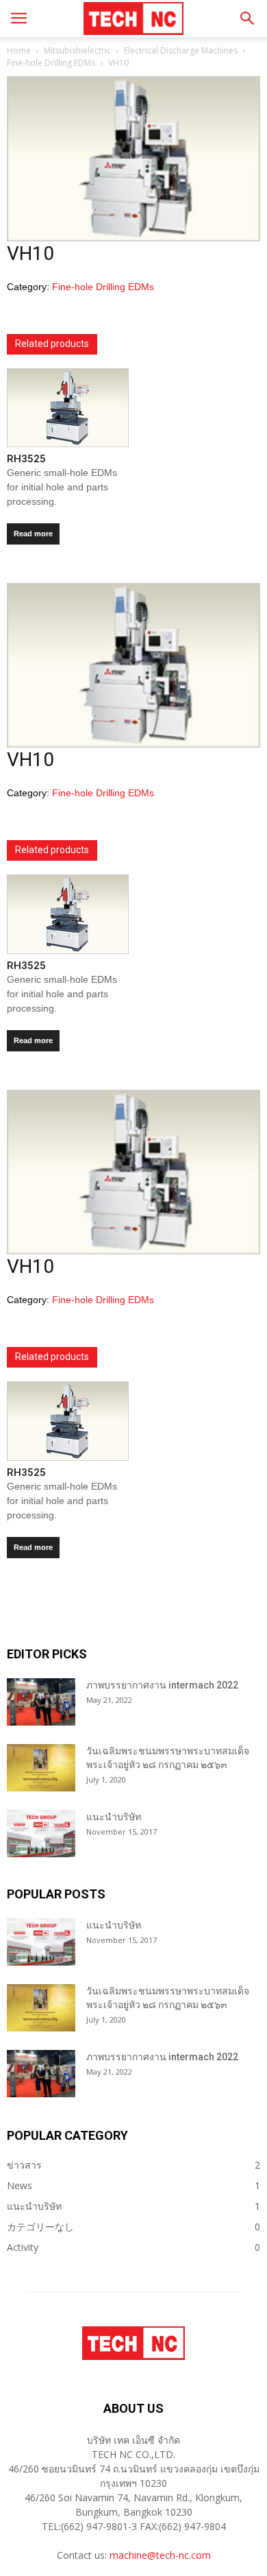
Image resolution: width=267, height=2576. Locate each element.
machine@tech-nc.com (160, 2555)
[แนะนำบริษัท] (41, 1834)
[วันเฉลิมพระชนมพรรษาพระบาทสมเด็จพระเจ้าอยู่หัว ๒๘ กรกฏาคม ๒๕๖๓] (41, 1768)
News (20, 2185)
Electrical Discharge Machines (181, 50)
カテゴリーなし (40, 2227)
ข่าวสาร (24, 2165)
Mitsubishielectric (77, 50)
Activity (23, 2247)
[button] (248, 19)
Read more (33, 534)
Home (19, 50)
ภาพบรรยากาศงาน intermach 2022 (162, 1685)
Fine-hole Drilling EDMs (51, 63)
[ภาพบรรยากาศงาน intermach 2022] (41, 1702)
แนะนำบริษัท (114, 1817)
